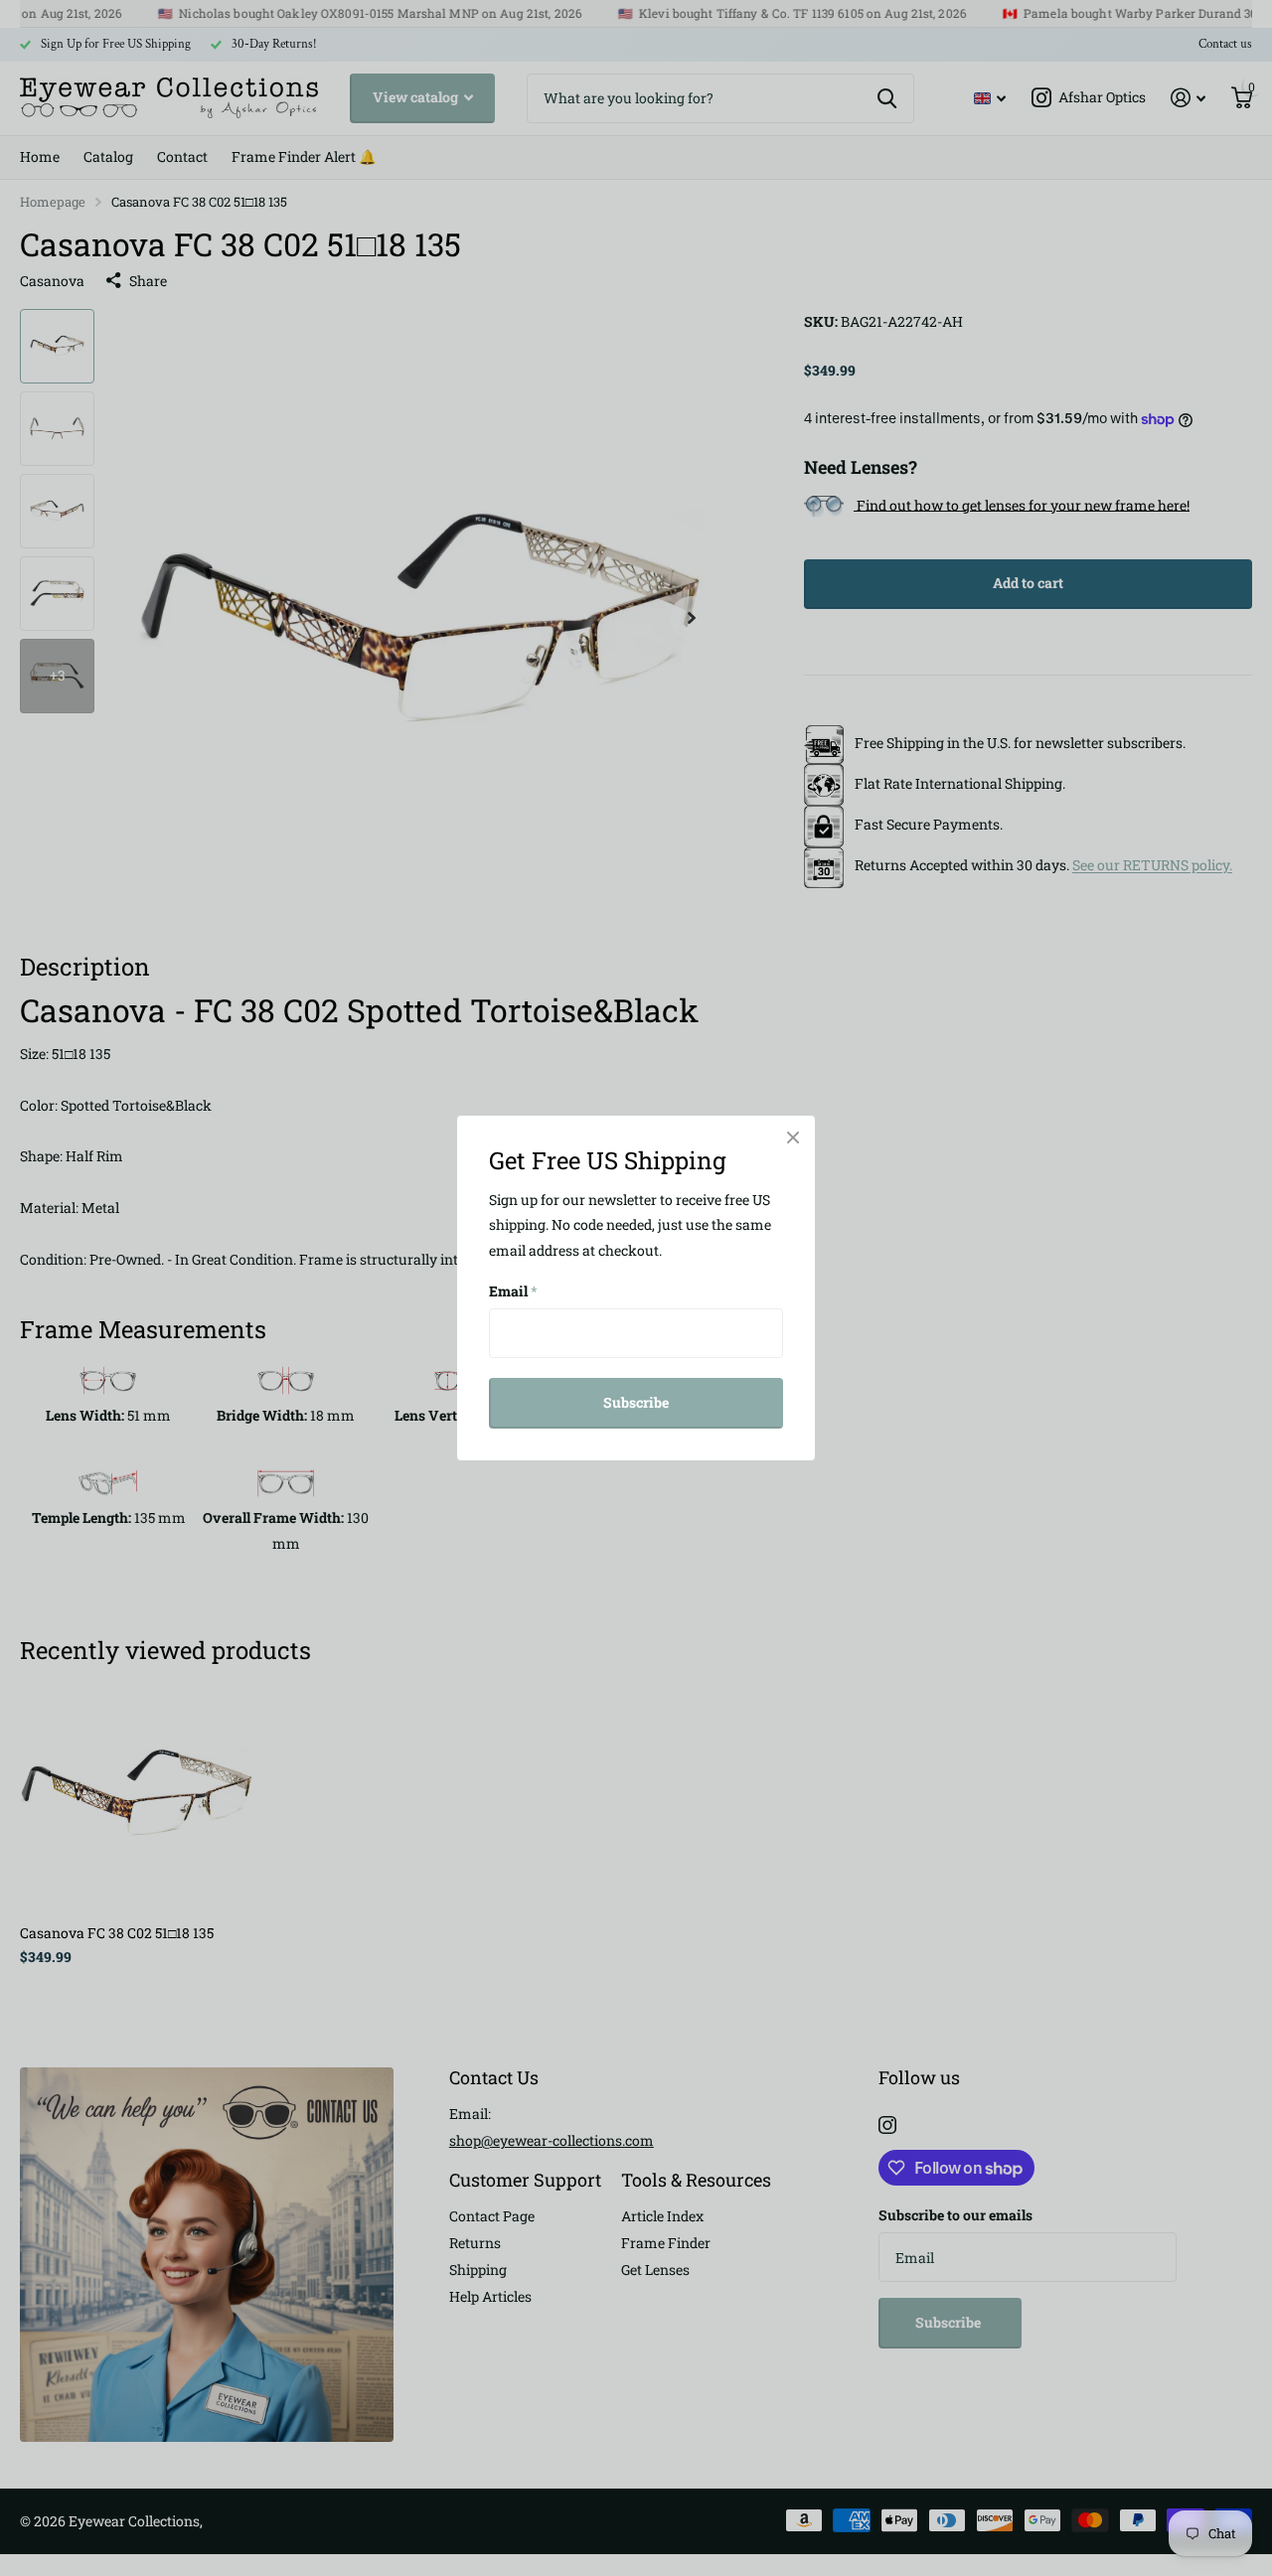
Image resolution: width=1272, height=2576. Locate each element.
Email (513, 1291)
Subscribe (636, 1402)
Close (793, 1137)
